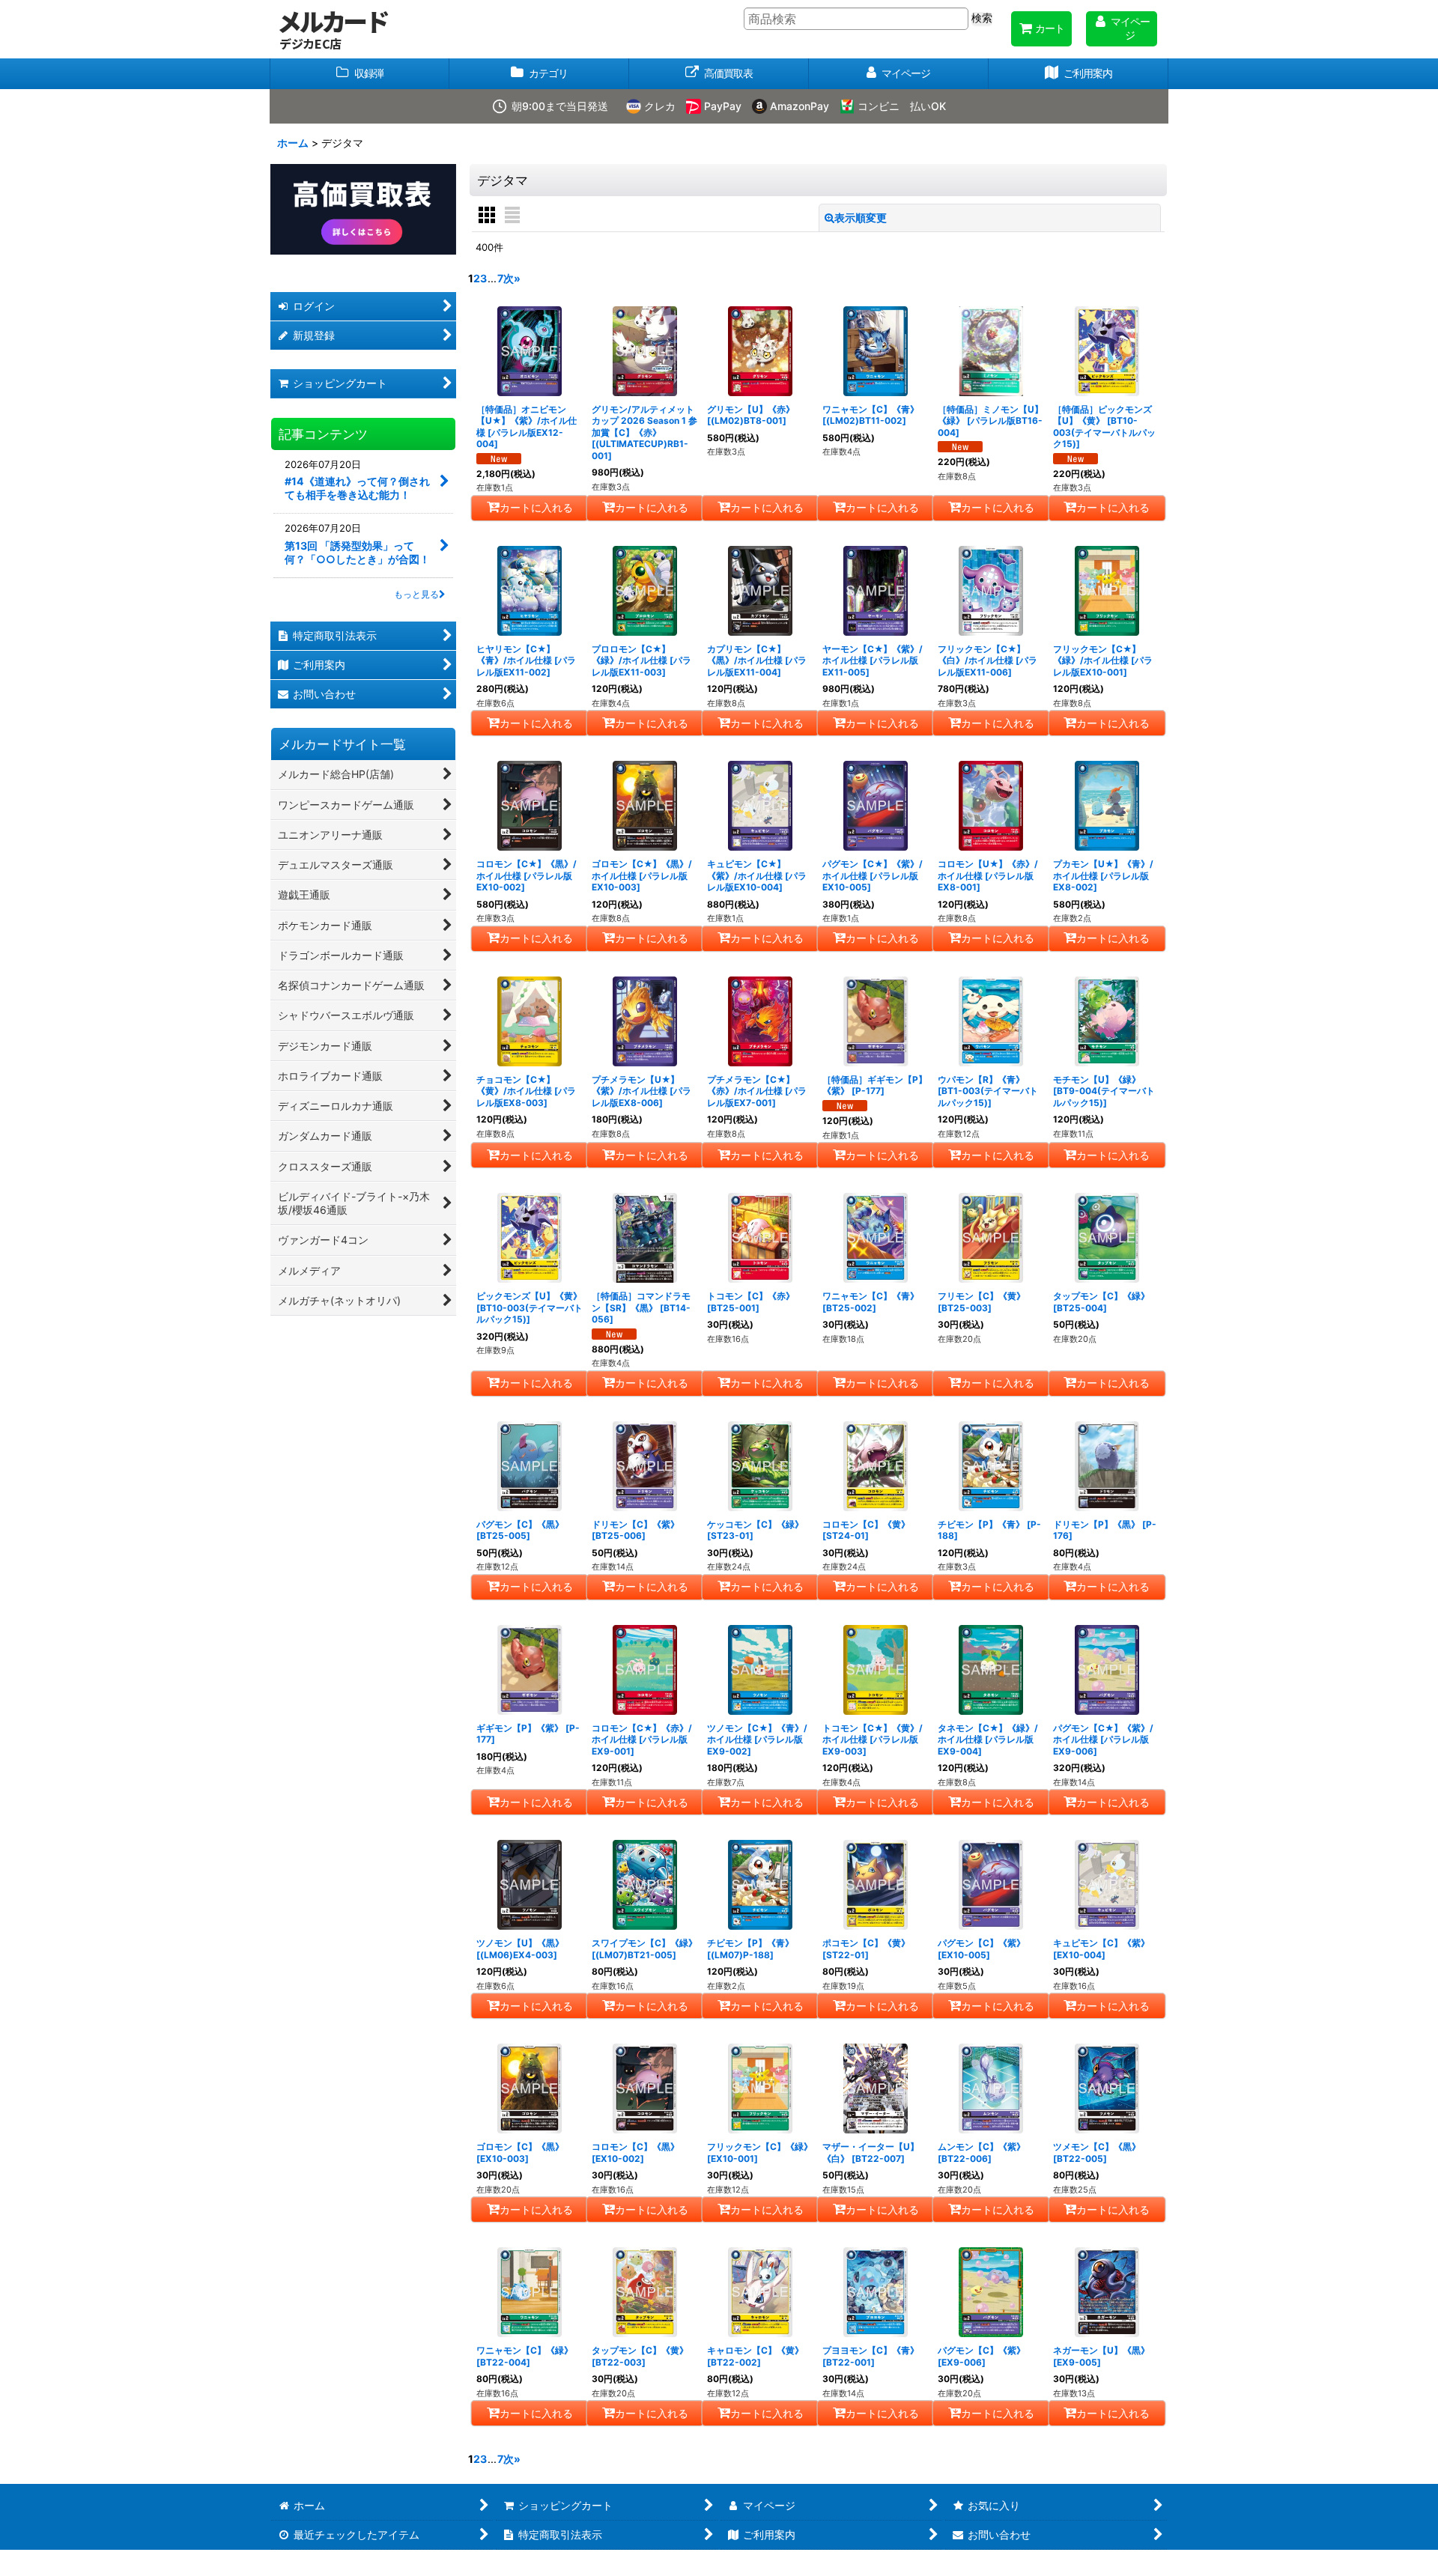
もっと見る (416, 594)
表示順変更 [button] (861, 218)
